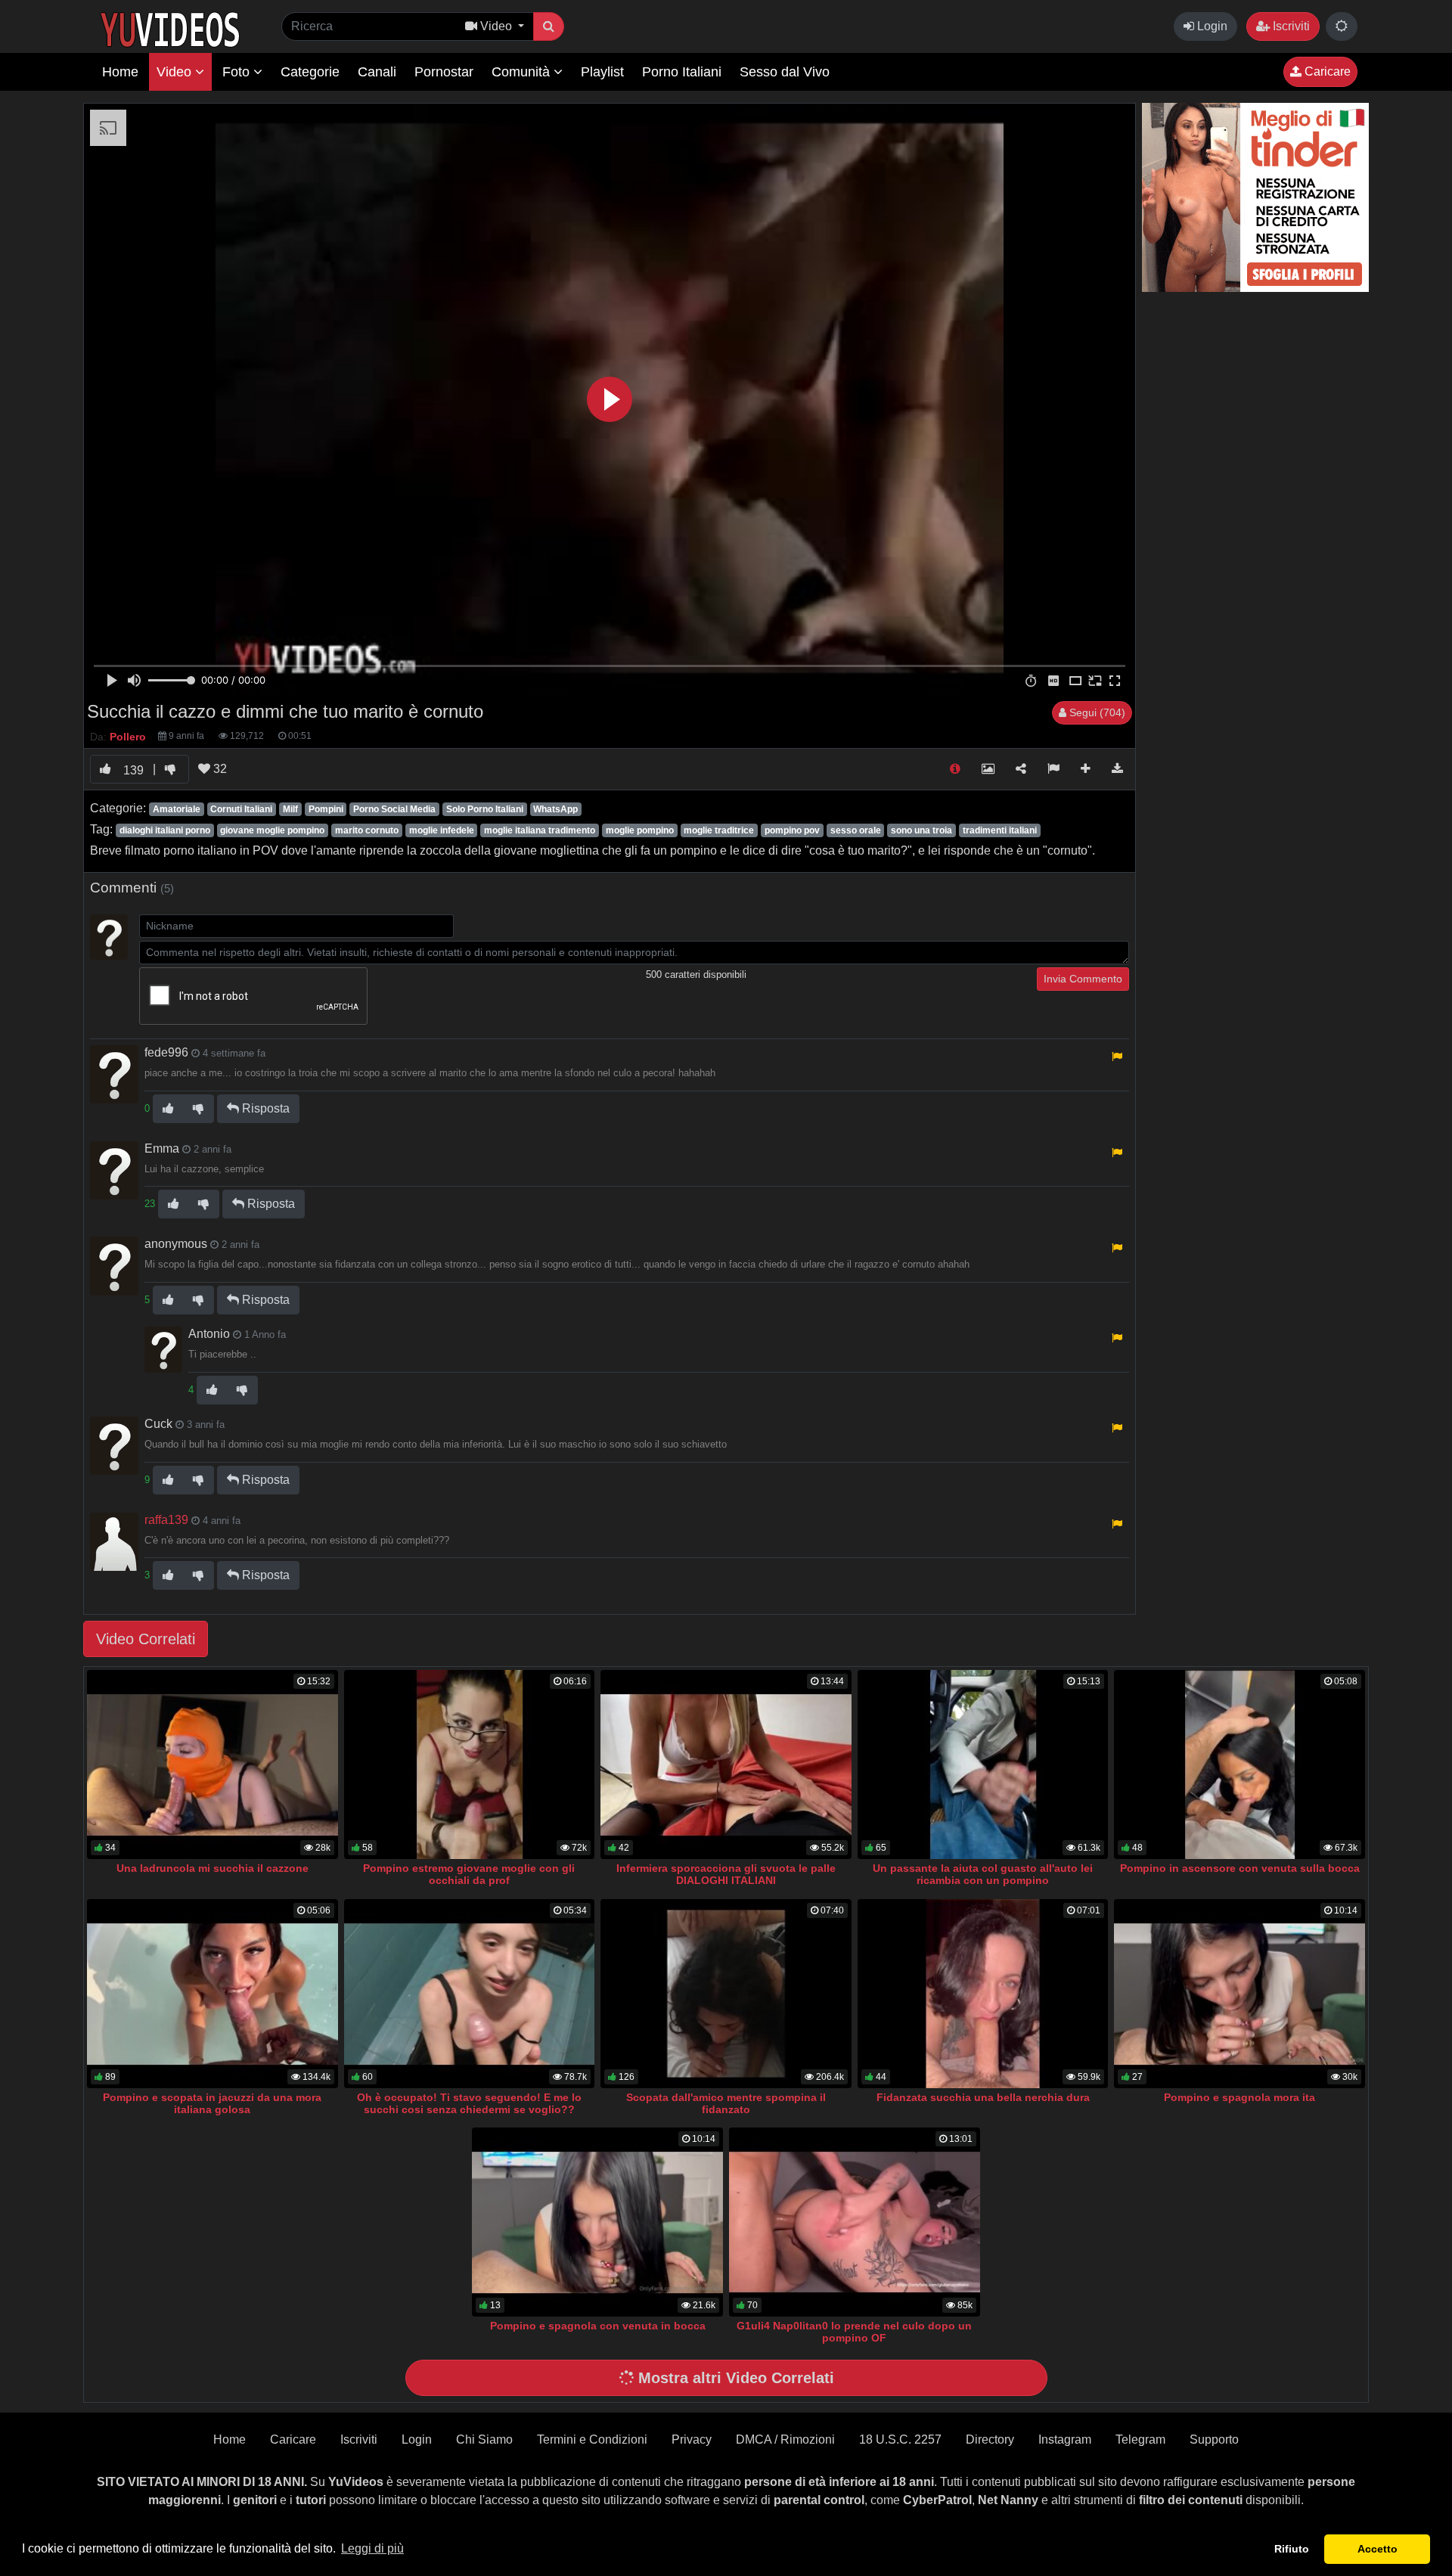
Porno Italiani (682, 72)
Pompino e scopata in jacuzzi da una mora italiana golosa (212, 2103)
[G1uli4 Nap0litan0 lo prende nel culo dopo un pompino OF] (855, 2222)
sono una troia (921, 830)
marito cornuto (367, 830)
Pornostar (444, 72)
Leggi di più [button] (372, 2548)
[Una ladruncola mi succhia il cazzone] (213, 1764)
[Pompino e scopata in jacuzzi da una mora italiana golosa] (213, 1994)
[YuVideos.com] (170, 28)
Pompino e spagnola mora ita (1239, 2097)
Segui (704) (1096, 712)
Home (120, 72)
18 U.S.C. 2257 (900, 2439)
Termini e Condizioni (592, 2439)
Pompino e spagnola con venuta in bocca (598, 2326)
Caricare (1326, 71)
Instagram (1065, 2439)
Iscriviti (1290, 26)
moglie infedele (442, 830)
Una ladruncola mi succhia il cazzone (213, 1868)
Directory (990, 2439)
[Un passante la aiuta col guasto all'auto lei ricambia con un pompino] (983, 1764)
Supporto (1214, 2439)
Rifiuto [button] (1292, 2549)
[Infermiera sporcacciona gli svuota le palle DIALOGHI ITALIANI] (726, 1764)
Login (1211, 26)
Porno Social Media (394, 809)
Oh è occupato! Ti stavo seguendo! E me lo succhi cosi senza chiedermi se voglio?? (469, 2103)
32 (219, 769)
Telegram (1140, 2439)
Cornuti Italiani (241, 809)
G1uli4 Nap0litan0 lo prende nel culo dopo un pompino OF (854, 2332)
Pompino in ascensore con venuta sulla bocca (1240, 1868)
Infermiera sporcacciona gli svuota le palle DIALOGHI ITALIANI (726, 1874)
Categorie (310, 72)
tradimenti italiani (1000, 830)
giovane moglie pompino (272, 830)
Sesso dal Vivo (785, 72)
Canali (377, 72)
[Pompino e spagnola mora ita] (1239, 1994)
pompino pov (792, 830)
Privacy (692, 2439)
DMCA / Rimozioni (785, 2439)
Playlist (602, 72)
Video (176, 72)
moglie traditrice (719, 830)
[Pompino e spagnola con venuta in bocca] (597, 2222)
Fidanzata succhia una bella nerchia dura (983, 2097)
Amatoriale (177, 809)
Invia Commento (1083, 979)
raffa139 (166, 1520)
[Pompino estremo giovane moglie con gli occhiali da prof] (470, 1764)
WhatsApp (555, 809)
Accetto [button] (1378, 2549)
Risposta (264, 1108)
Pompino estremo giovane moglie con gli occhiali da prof (469, 1874)
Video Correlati (146, 1639)
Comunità (523, 72)
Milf (290, 809)
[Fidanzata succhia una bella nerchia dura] (983, 1994)
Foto (238, 72)
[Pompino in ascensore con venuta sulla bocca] (1239, 1764)
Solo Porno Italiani (485, 809)
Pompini (326, 809)
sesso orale (856, 830)
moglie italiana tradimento (540, 830)
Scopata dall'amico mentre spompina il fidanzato (726, 2103)
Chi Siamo (484, 2439)
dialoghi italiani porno (165, 830)
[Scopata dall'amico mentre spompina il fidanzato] (726, 1994)
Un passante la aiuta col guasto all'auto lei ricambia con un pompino (983, 1874)
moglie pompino (640, 830)
